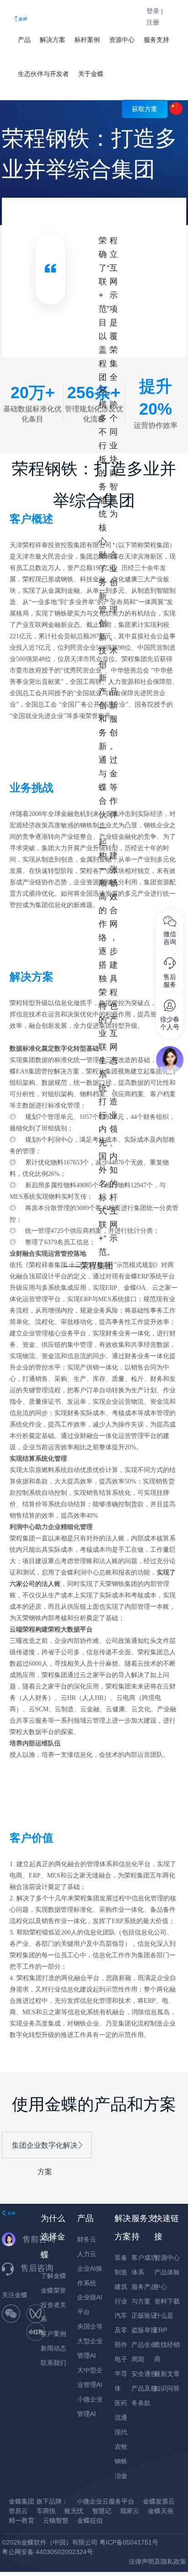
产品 (24, 40)
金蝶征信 (90, 2520)
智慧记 (102, 2511)
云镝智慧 (56, 2520)
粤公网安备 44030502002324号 (47, 2552)
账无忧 (74, 2511)
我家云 (130, 2511)
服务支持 (157, 40)
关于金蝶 (91, 74)
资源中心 (122, 40)
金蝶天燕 (161, 2511)
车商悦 (46, 2511)
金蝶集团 (21, 2501)
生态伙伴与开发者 (43, 74)
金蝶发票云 (159, 2501)
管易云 (18, 2511)
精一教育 (21, 2520)
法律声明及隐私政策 (157, 2561)
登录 (153, 11)
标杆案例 (87, 40)
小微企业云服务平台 (105, 2501)
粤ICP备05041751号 (129, 2542)
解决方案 (52, 40)
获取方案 (145, 109)
